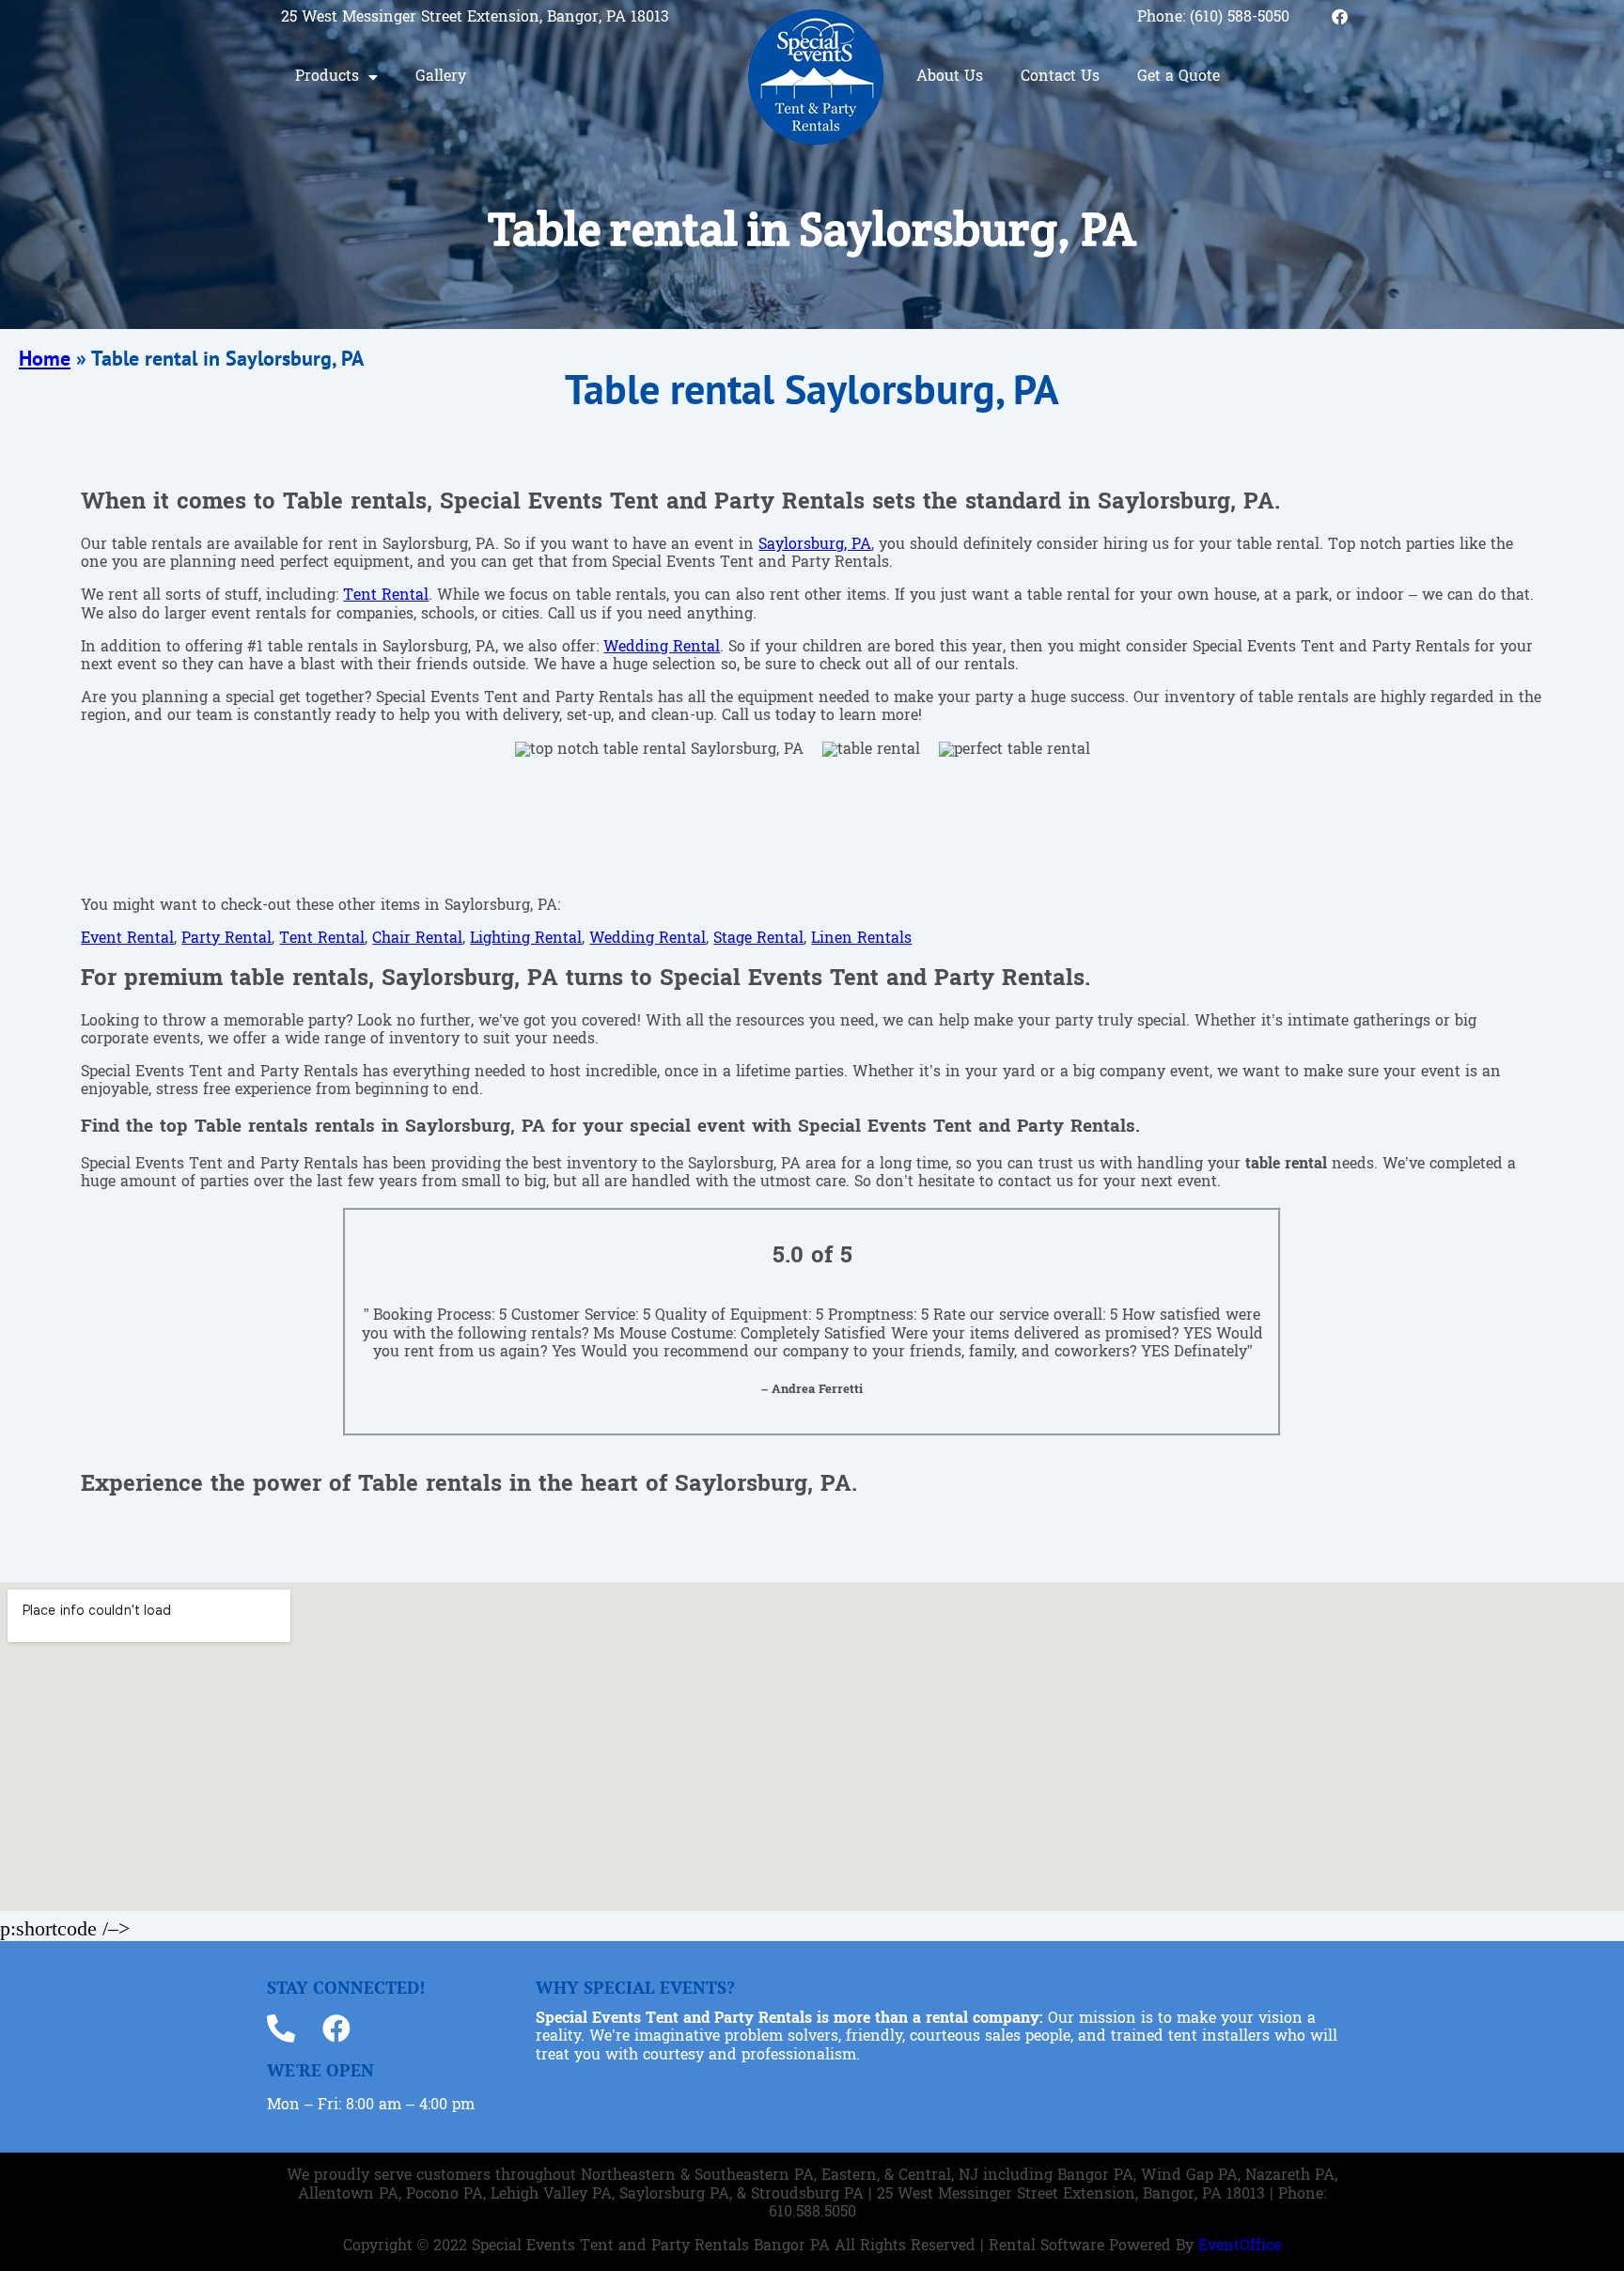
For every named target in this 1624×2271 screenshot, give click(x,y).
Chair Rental (417, 939)
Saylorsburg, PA (815, 545)
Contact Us (1060, 77)
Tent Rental (386, 596)
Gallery (441, 77)
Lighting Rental (526, 939)
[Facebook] (1340, 16)
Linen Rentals (861, 939)
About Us (950, 77)
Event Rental (127, 939)
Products (327, 77)
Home (45, 358)
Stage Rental (758, 939)
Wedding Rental (662, 648)
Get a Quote (1179, 77)
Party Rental (226, 939)
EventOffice (1240, 2247)
